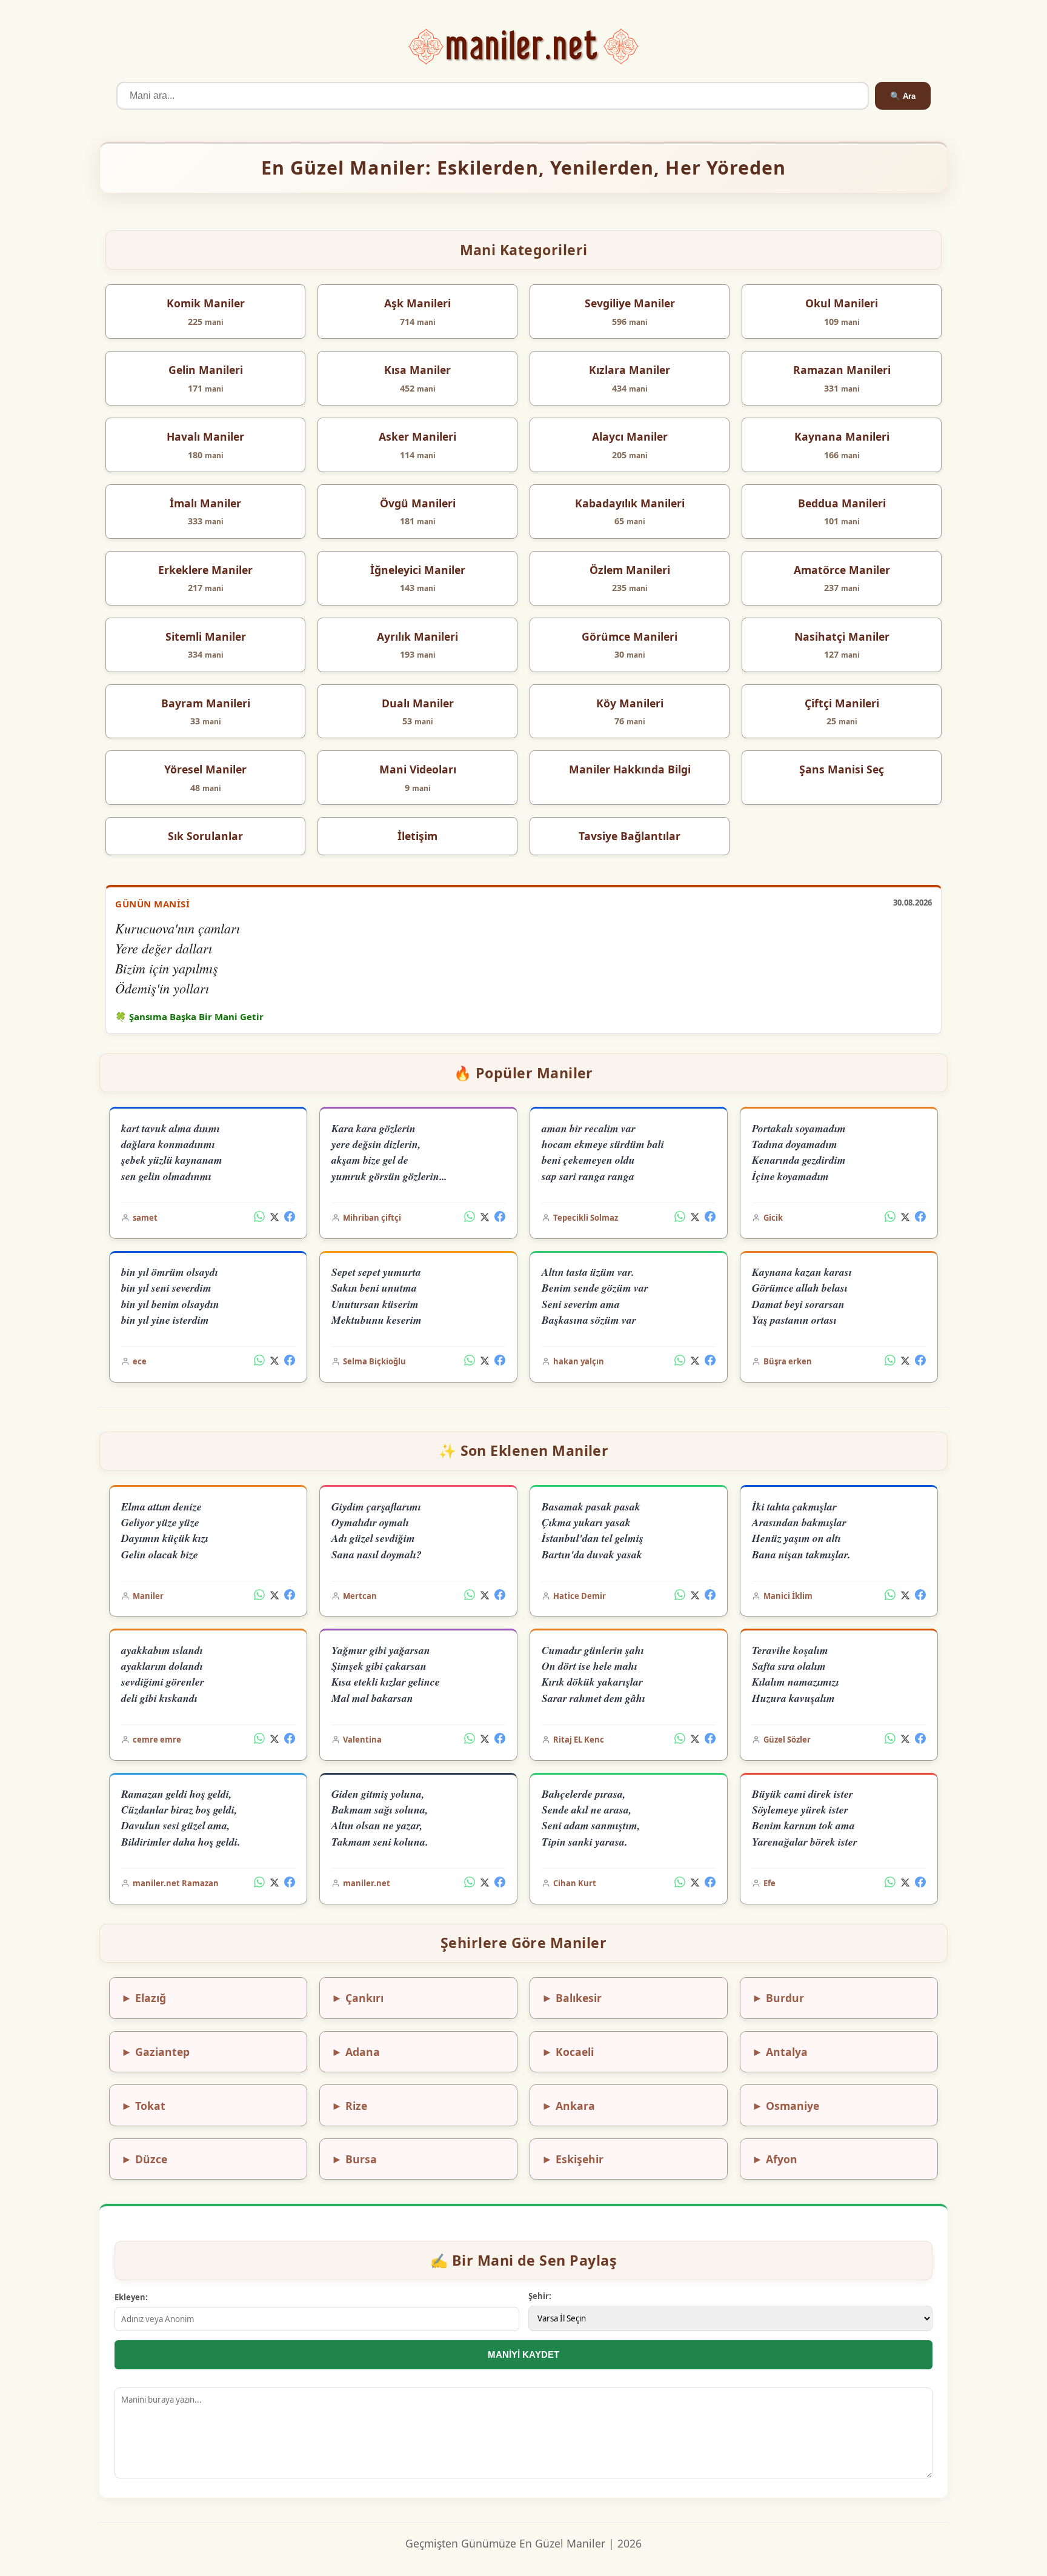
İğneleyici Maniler (418, 570)
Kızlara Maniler (630, 370)
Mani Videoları (418, 769)
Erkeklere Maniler (205, 570)
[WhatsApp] (259, 1218)
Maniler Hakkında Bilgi (630, 769)
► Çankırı (357, 1998)
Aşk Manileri (417, 303)
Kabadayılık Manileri (630, 503)
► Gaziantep (155, 2052)
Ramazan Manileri (842, 370)
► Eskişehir (573, 2159)
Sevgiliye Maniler (630, 303)
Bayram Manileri (206, 703)
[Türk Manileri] (524, 47)
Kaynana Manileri (842, 436)
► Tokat (143, 2106)
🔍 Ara (903, 96)
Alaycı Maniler (630, 436)
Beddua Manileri (842, 503)
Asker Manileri (417, 436)
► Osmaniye (786, 2106)
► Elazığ (144, 1998)
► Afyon (775, 2159)
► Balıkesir (572, 1998)
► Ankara (568, 2106)
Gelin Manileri (206, 370)
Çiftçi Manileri (842, 703)
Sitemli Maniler (206, 636)
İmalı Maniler (205, 503)
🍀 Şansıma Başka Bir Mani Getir (189, 1016)
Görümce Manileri (630, 636)
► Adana (356, 2052)
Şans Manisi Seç (842, 769)
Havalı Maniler (205, 436)
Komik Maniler (206, 303)
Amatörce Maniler (842, 570)
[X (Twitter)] (274, 1218)
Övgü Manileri (418, 503)
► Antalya (780, 2052)
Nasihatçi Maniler (842, 636)
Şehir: (540, 2296)
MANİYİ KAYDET (523, 2354)
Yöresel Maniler (205, 769)
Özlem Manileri (630, 570)
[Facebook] (290, 1218)
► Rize (349, 2106)
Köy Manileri (630, 703)
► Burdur (778, 1998)
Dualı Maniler (418, 703)
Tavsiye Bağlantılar (630, 836)
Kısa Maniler (417, 370)
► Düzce (144, 2159)
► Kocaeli (568, 2052)
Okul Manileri (842, 303)
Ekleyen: (131, 2297)
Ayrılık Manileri (417, 636)
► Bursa (354, 2159)
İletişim (417, 836)
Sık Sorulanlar (205, 836)
